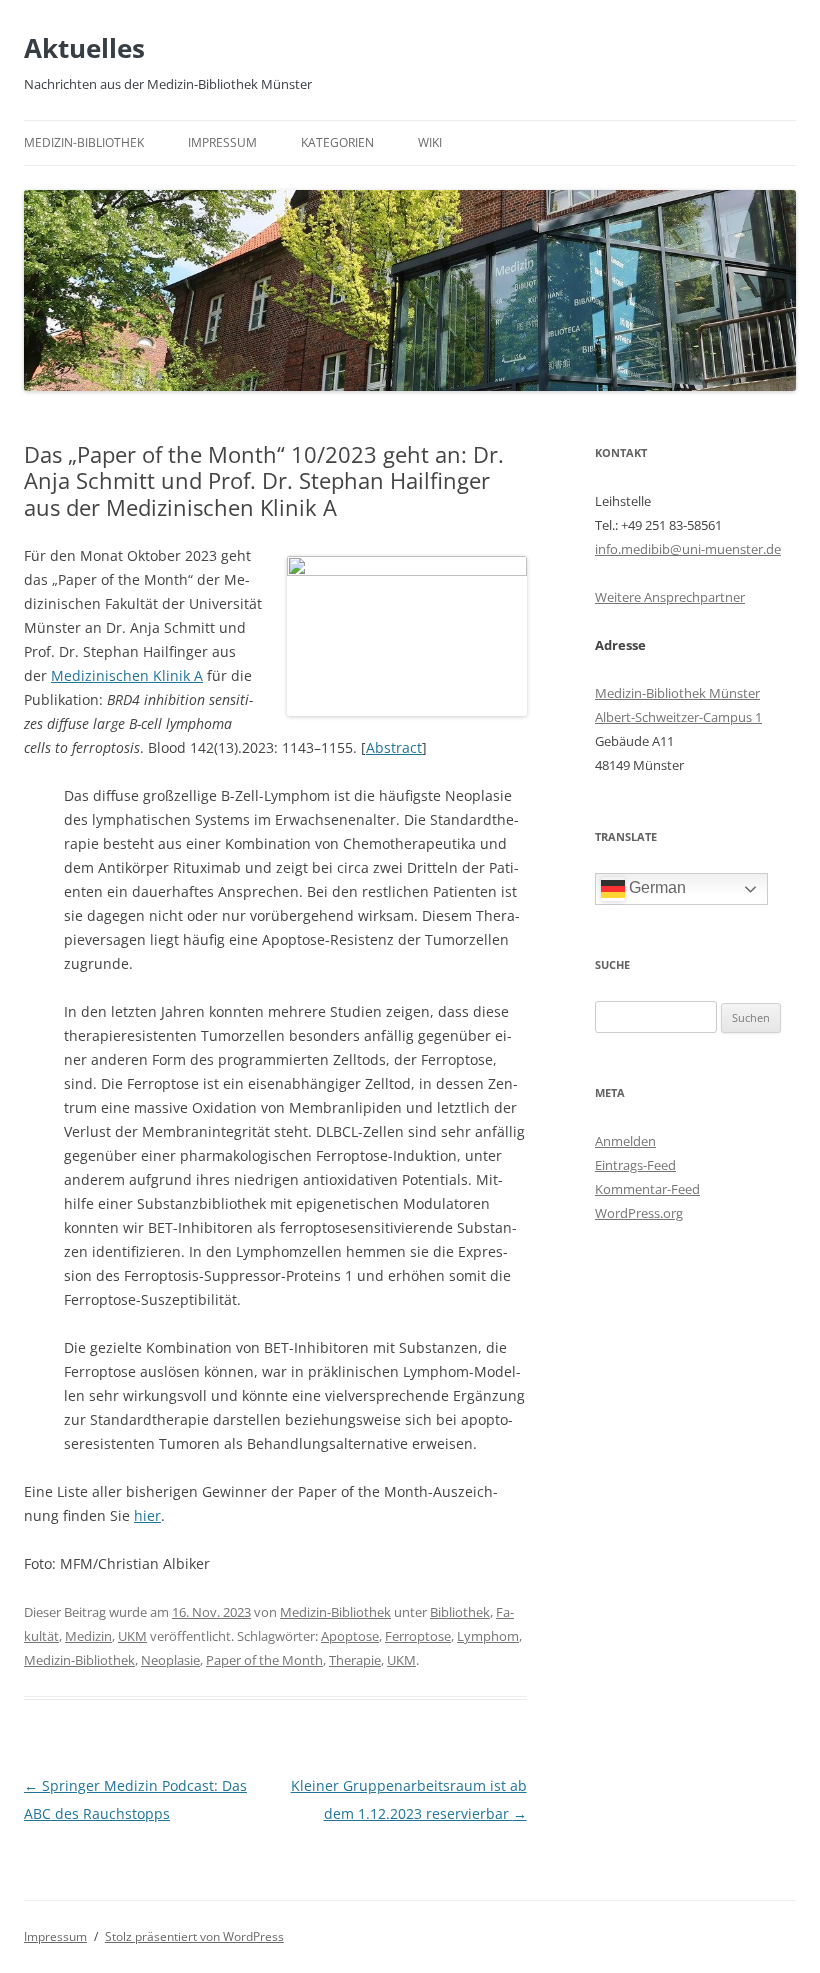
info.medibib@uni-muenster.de (688, 549)
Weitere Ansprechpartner (670, 597)
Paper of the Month (264, 1660)
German (655, 887)
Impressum (222, 142)
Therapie (355, 1660)
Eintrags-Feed (635, 1165)
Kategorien (337, 142)
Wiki (430, 142)
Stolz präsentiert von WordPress (194, 1936)
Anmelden (625, 1141)
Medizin (88, 1636)
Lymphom (488, 1636)
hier (147, 1515)
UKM (132, 1636)
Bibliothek (460, 1612)
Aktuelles (84, 48)
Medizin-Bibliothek (84, 142)
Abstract (394, 747)
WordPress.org (639, 1213)
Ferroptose (418, 1636)
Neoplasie (170, 1660)
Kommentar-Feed (647, 1189)
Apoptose (350, 1636)
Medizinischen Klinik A (127, 675)
